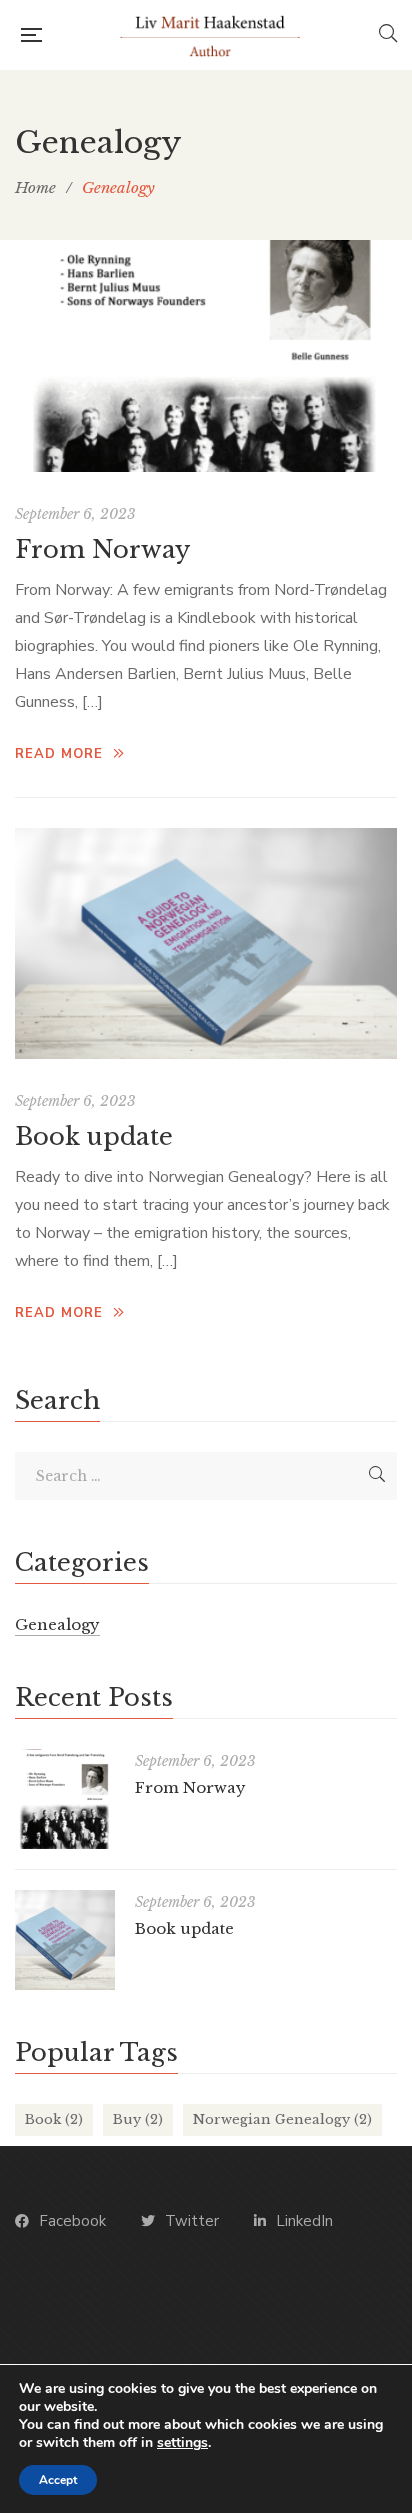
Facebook (72, 2221)
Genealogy (57, 1624)
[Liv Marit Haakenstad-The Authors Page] (210, 35)
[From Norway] (206, 356)
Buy (138, 2119)
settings (182, 2443)
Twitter (192, 2221)
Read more (59, 754)
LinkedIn (304, 2221)
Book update (94, 1136)
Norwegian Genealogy (282, 2119)
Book (54, 2119)
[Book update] (206, 944)
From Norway (102, 549)
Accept (58, 2480)
